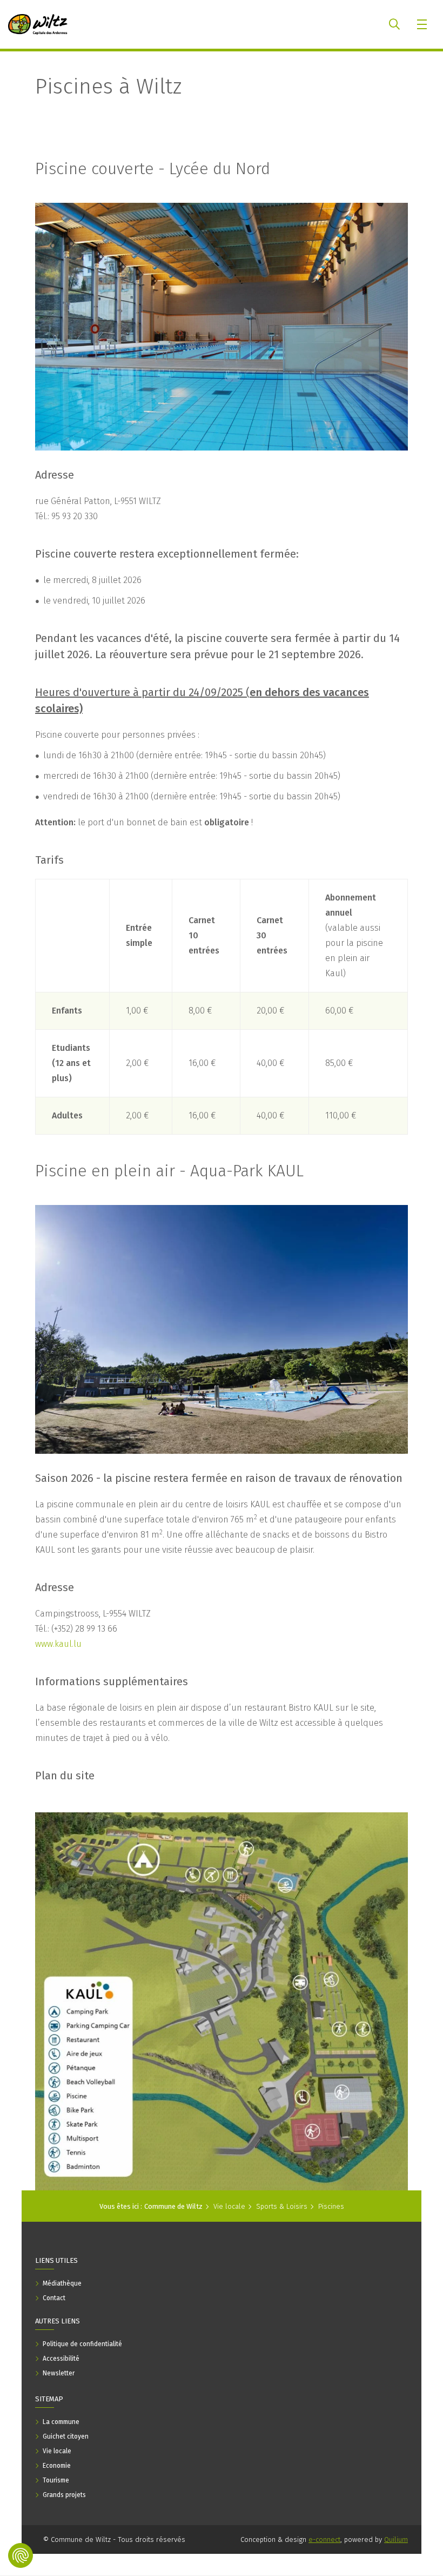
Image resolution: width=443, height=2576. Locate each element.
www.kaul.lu (58, 1644)
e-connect (324, 2539)
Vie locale (229, 2206)
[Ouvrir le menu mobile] (423, 24)
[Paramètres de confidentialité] (21, 2555)
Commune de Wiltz (173, 2206)
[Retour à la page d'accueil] (38, 24)
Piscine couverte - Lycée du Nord (153, 169)
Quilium (396, 2539)
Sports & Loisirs (282, 2206)
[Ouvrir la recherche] (394, 24)
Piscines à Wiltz (108, 87)
